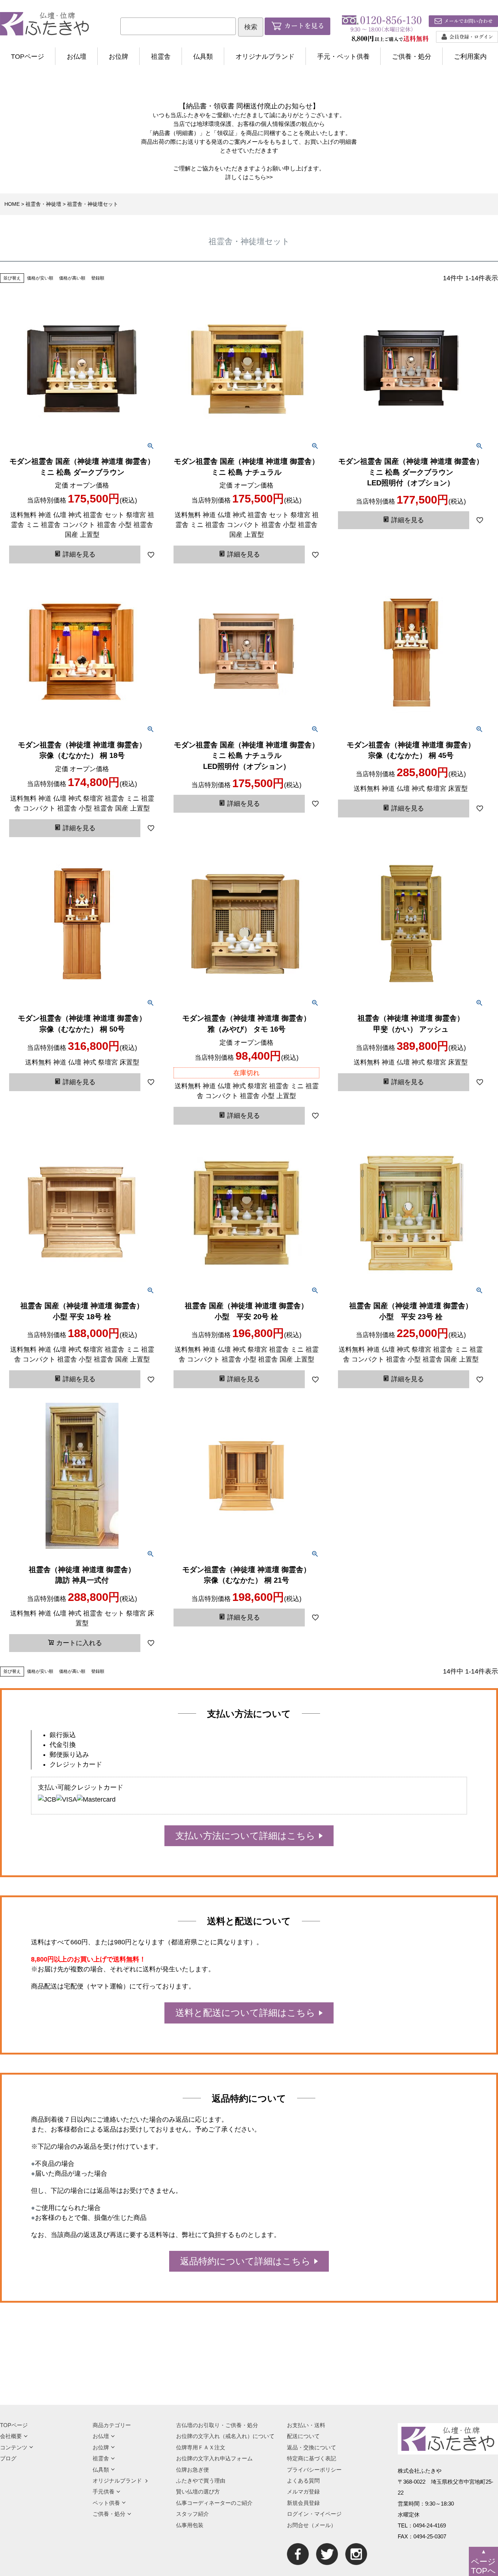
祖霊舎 (161, 57)
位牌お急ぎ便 (192, 2470)
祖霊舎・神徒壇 (43, 204)
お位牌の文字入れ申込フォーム (214, 2458)
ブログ (8, 2458)
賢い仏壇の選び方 (198, 2492)
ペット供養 (106, 2503)
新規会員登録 (303, 2503)
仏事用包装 (190, 2525)
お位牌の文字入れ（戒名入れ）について (225, 2436)
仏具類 (203, 57)
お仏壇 (77, 57)
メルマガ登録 (303, 2492)
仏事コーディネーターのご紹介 (214, 2503)
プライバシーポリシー (314, 2470)
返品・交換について (312, 2447)
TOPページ (28, 57)
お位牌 (118, 57)
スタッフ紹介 (192, 2514)
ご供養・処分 (412, 57)
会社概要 (11, 2436)
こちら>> (261, 177)
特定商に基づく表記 (312, 2458)
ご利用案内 (470, 57)
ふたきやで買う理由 (201, 2481)
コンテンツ (14, 2447)
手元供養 (104, 2492)
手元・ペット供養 (343, 57)
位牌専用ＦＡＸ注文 (201, 2447)
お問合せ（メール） (312, 2525)
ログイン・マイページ (314, 2514)
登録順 (98, 278)
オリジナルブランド (265, 57)
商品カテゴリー (112, 2425)
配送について (303, 2436)
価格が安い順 (40, 278)
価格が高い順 (72, 278)
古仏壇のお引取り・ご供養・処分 (217, 2425)
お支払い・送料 (306, 2425)
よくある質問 (303, 2481)
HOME (12, 204)
